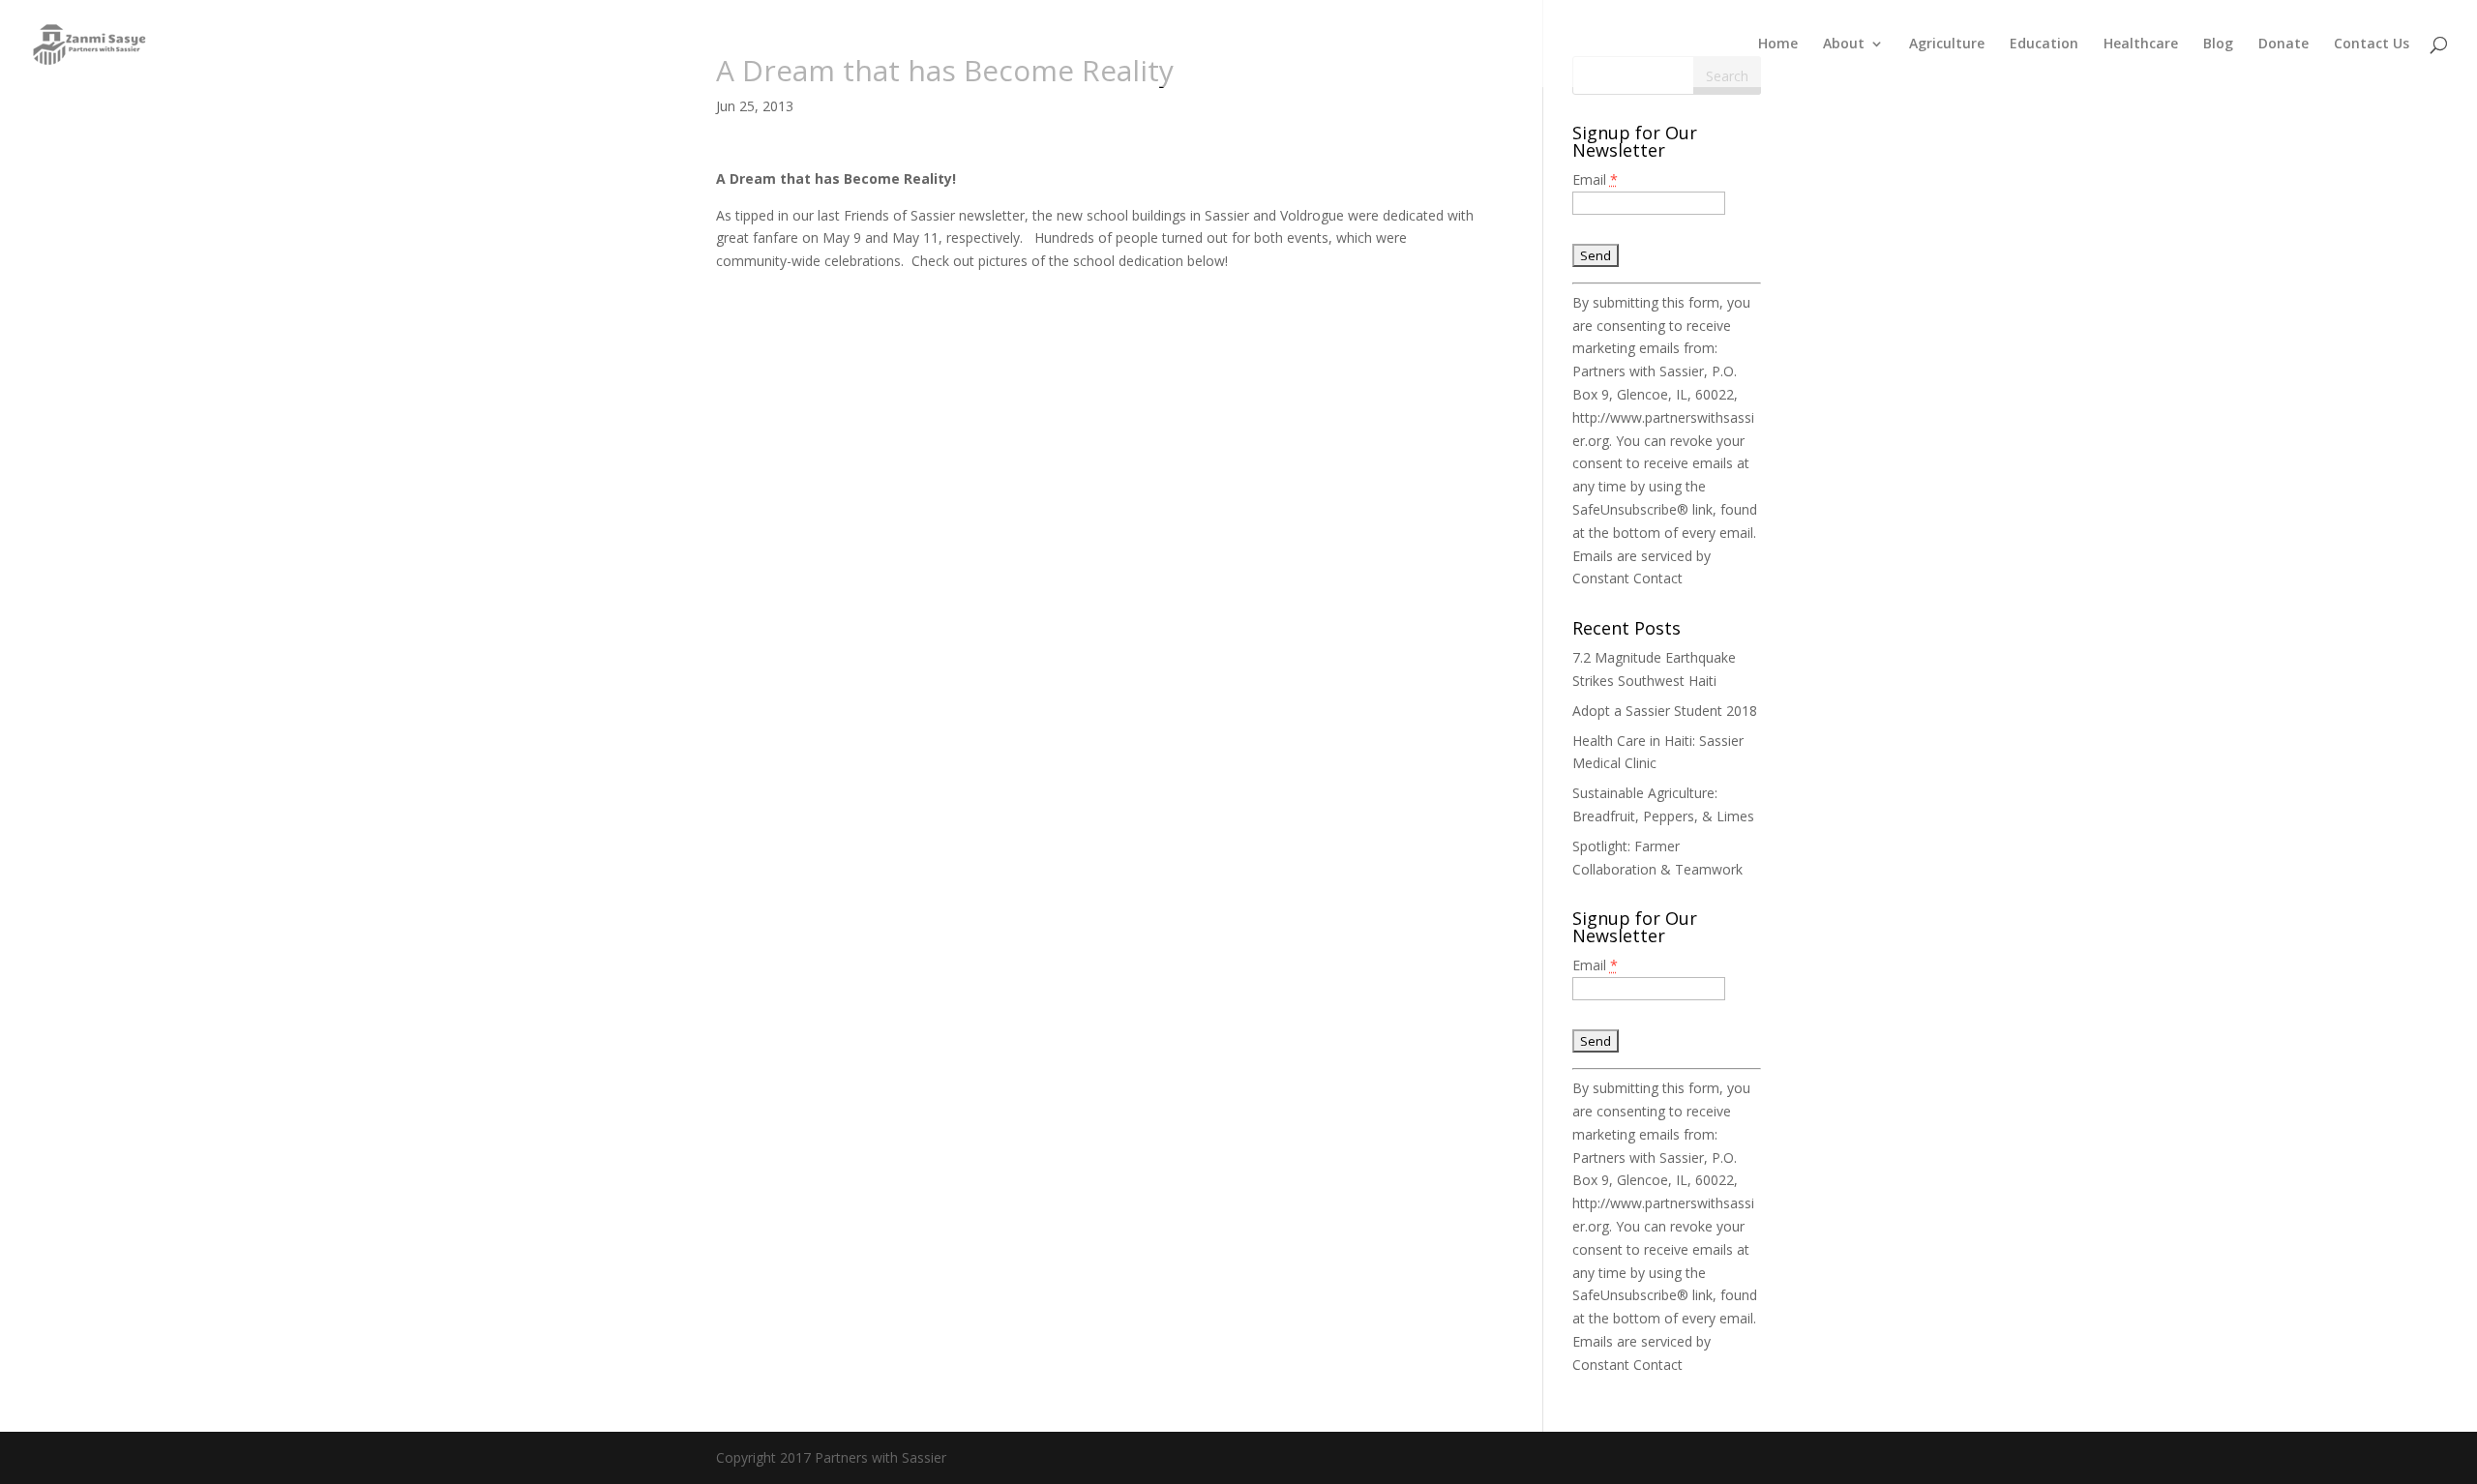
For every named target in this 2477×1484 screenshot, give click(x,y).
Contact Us (2372, 45)
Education (2044, 45)
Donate (2283, 45)
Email (1595, 179)
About (1844, 45)
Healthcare (2141, 45)
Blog (2218, 45)
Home (1778, 45)
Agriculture (1947, 45)
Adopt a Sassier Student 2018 (1665, 711)
